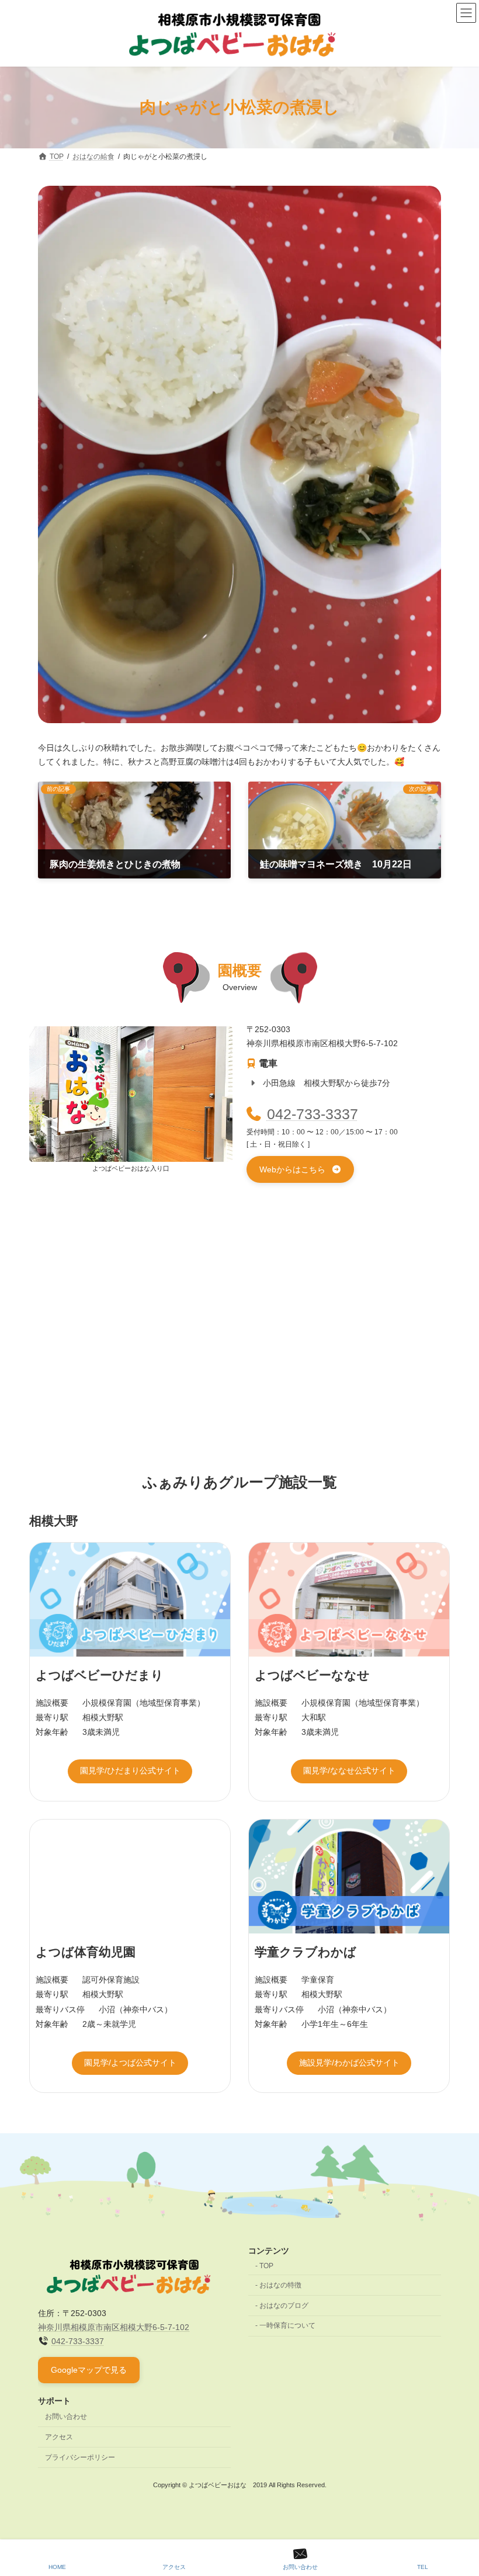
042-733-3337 (313, 1114)
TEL (423, 2567)
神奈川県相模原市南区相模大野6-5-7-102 (114, 2327)
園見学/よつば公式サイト (130, 2063)
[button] (300, 1169)
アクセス (59, 2437)
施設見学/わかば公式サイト (349, 2063)
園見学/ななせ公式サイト (349, 1770)
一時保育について (287, 2325)
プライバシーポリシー (80, 2457)
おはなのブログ (284, 2305)
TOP (266, 2266)
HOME (57, 2567)
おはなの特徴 (280, 2285)
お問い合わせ (66, 2417)
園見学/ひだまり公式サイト (130, 1770)
